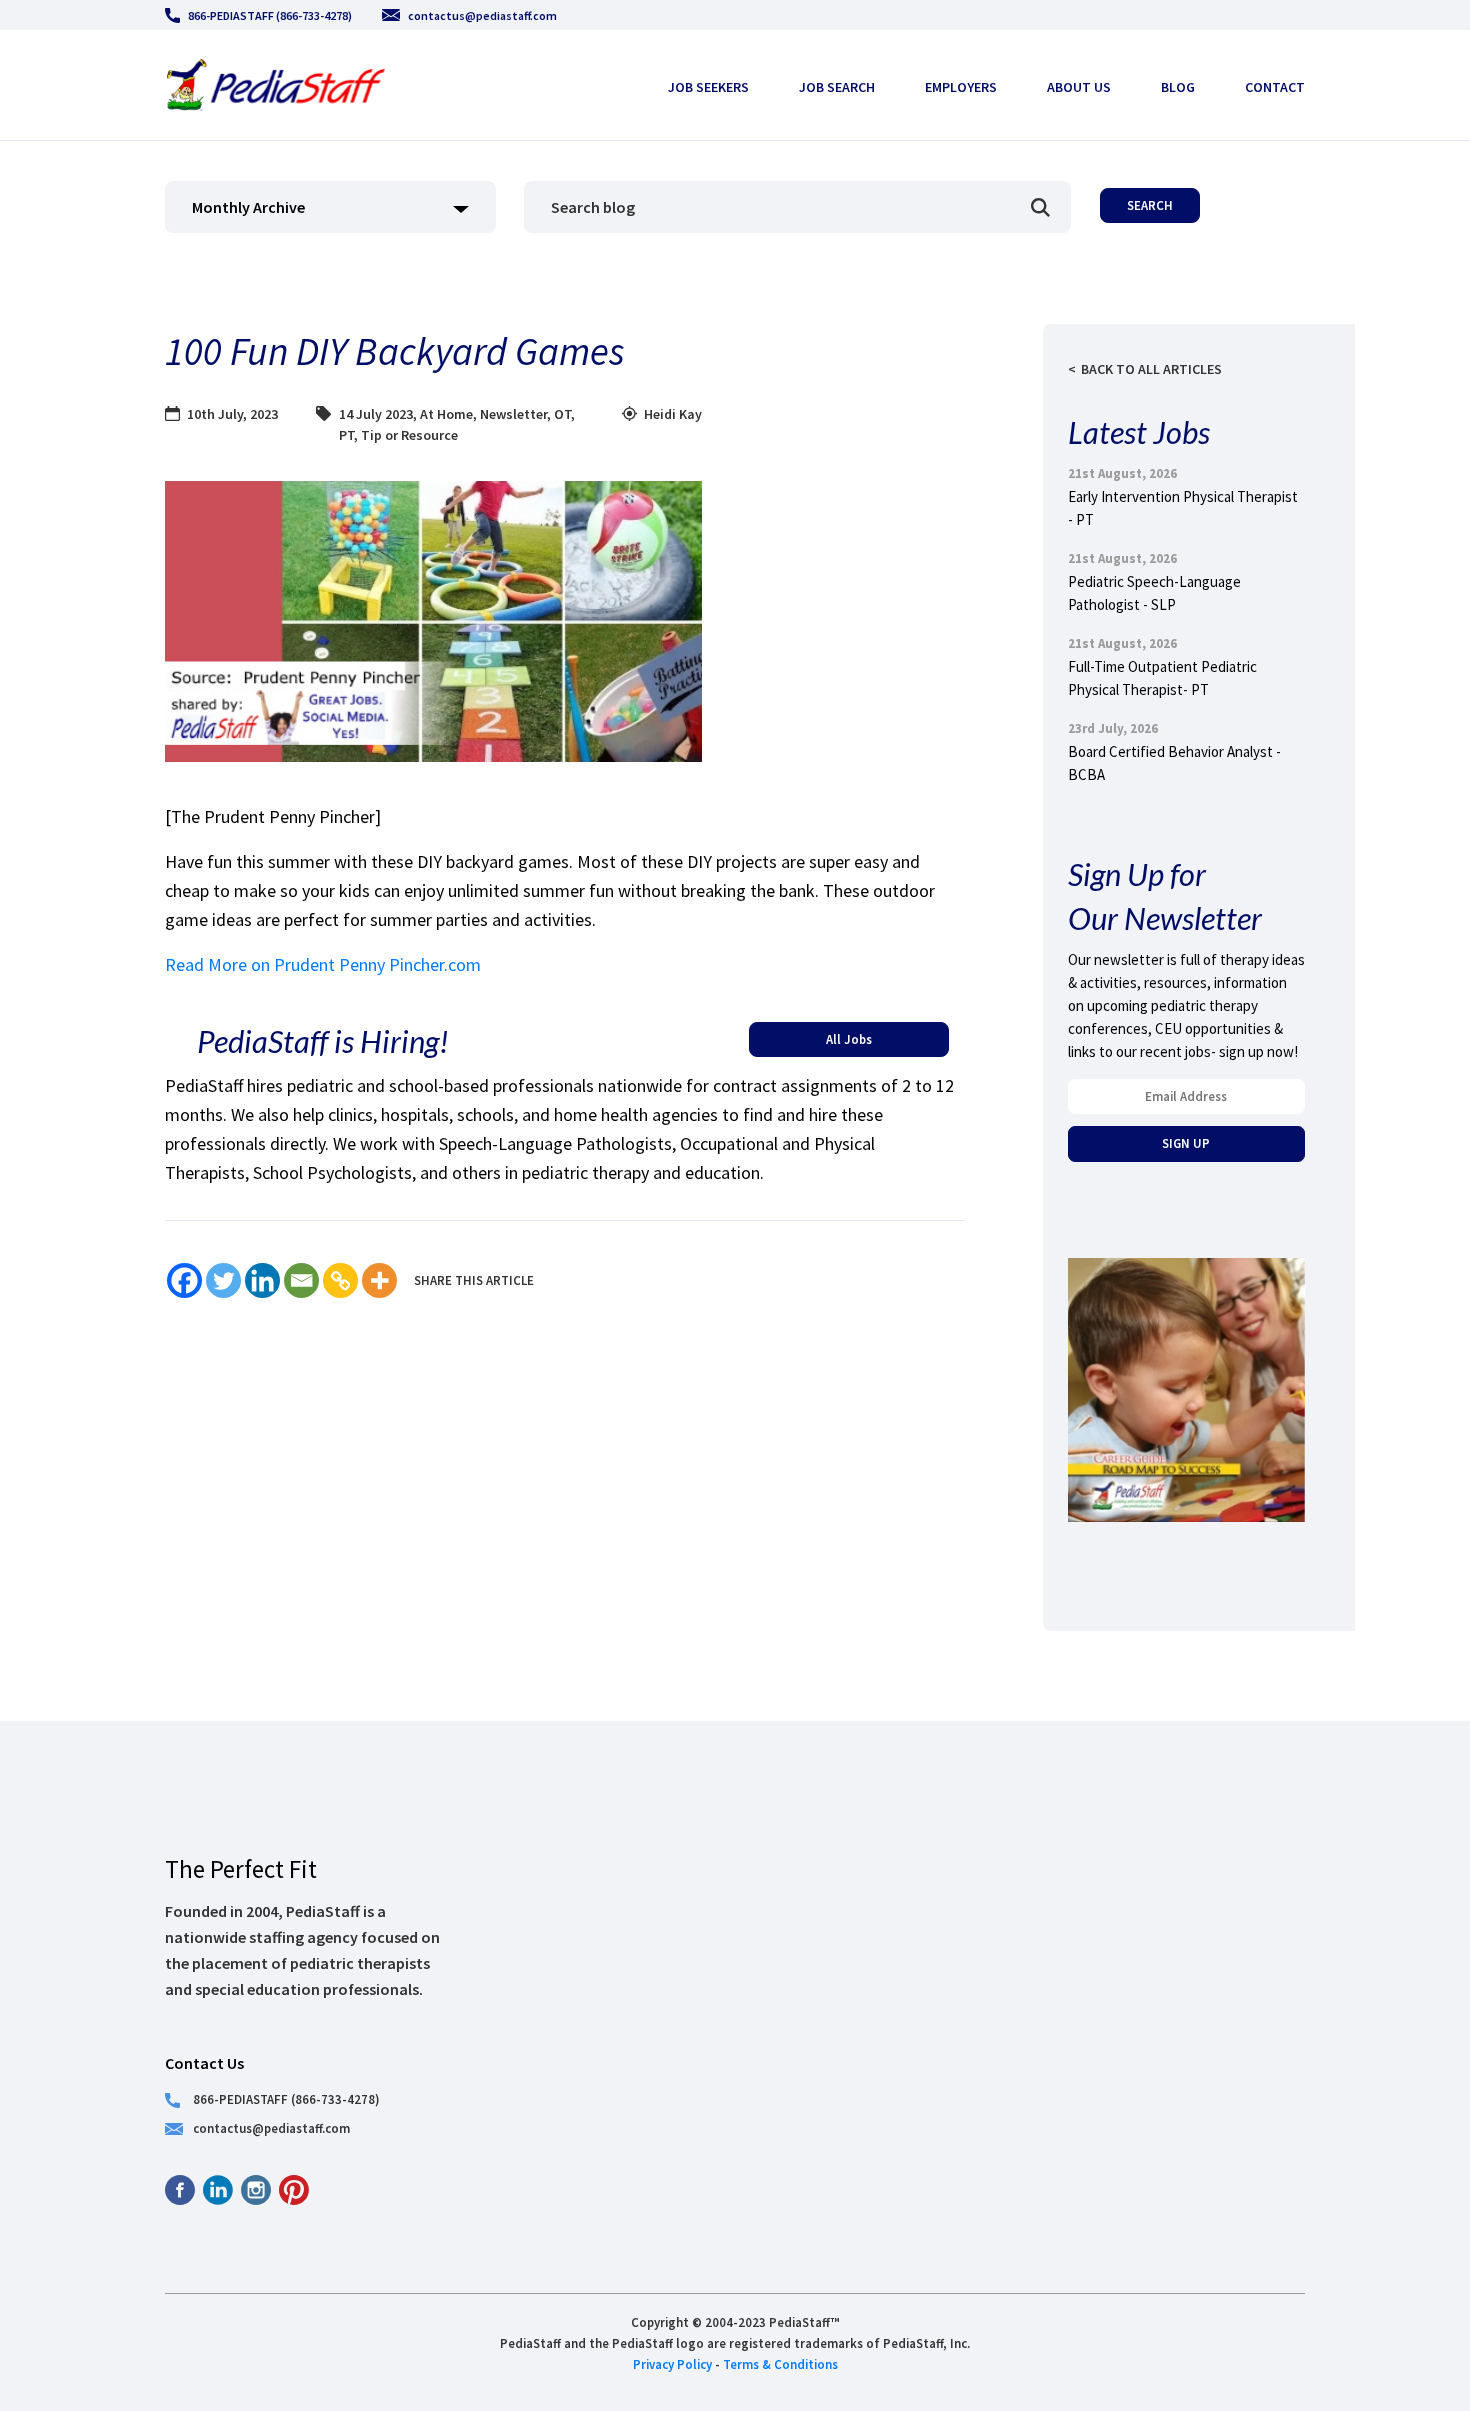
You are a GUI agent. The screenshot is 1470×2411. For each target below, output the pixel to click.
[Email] (301, 1280)
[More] (379, 1280)
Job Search (837, 87)
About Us (1079, 87)
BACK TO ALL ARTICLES (1151, 369)
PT (346, 435)
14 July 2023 (376, 414)
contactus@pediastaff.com (482, 15)
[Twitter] (223, 1280)
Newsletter (513, 414)
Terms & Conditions (780, 2364)
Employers (961, 87)
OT (562, 414)
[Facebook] (184, 1280)
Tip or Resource (409, 435)
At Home (446, 414)
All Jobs (849, 1039)
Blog (1178, 87)
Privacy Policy (672, 2364)
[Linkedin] (262, 1280)
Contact (1275, 87)
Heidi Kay (673, 414)
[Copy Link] (340, 1280)
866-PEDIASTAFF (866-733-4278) (270, 15)
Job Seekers (708, 87)
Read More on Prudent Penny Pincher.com (323, 964)
